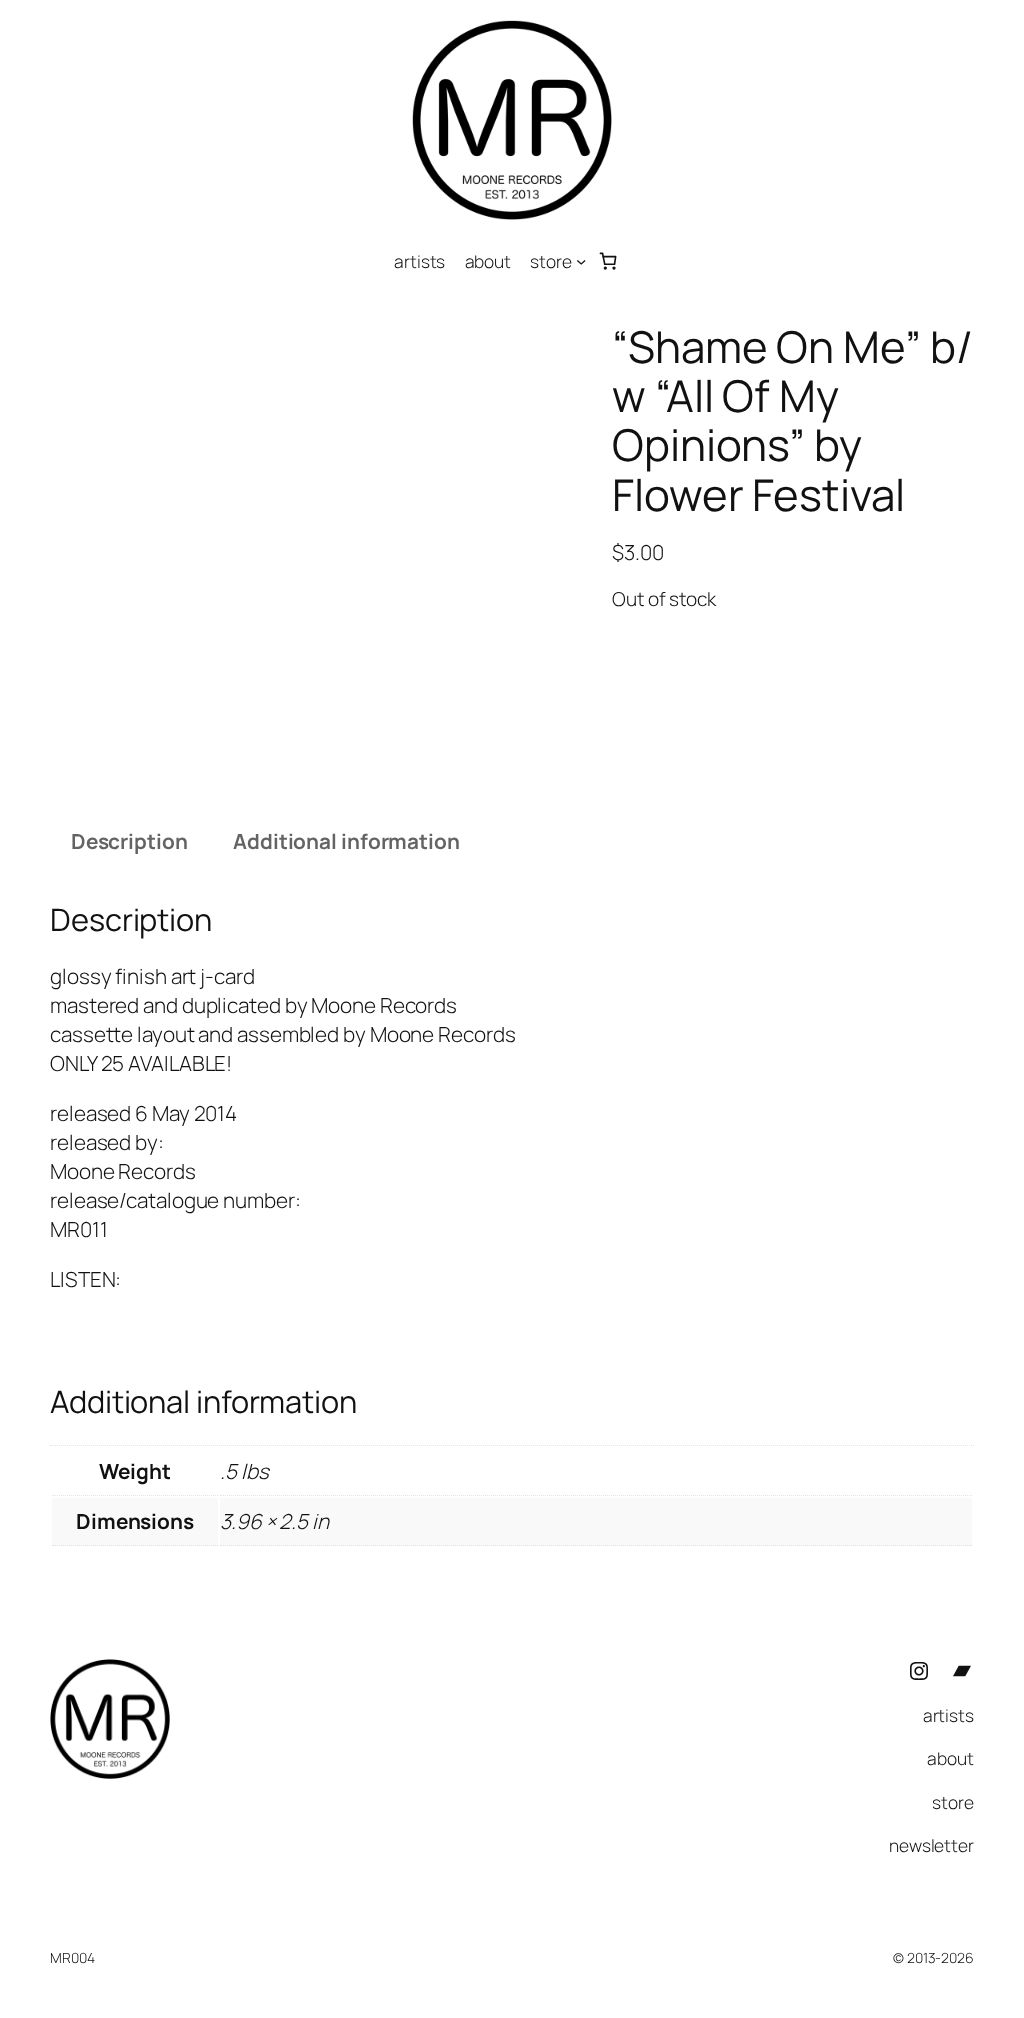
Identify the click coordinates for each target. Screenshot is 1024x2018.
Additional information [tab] (346, 841)
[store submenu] (581, 261)
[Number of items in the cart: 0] (608, 260)
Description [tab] (129, 841)
